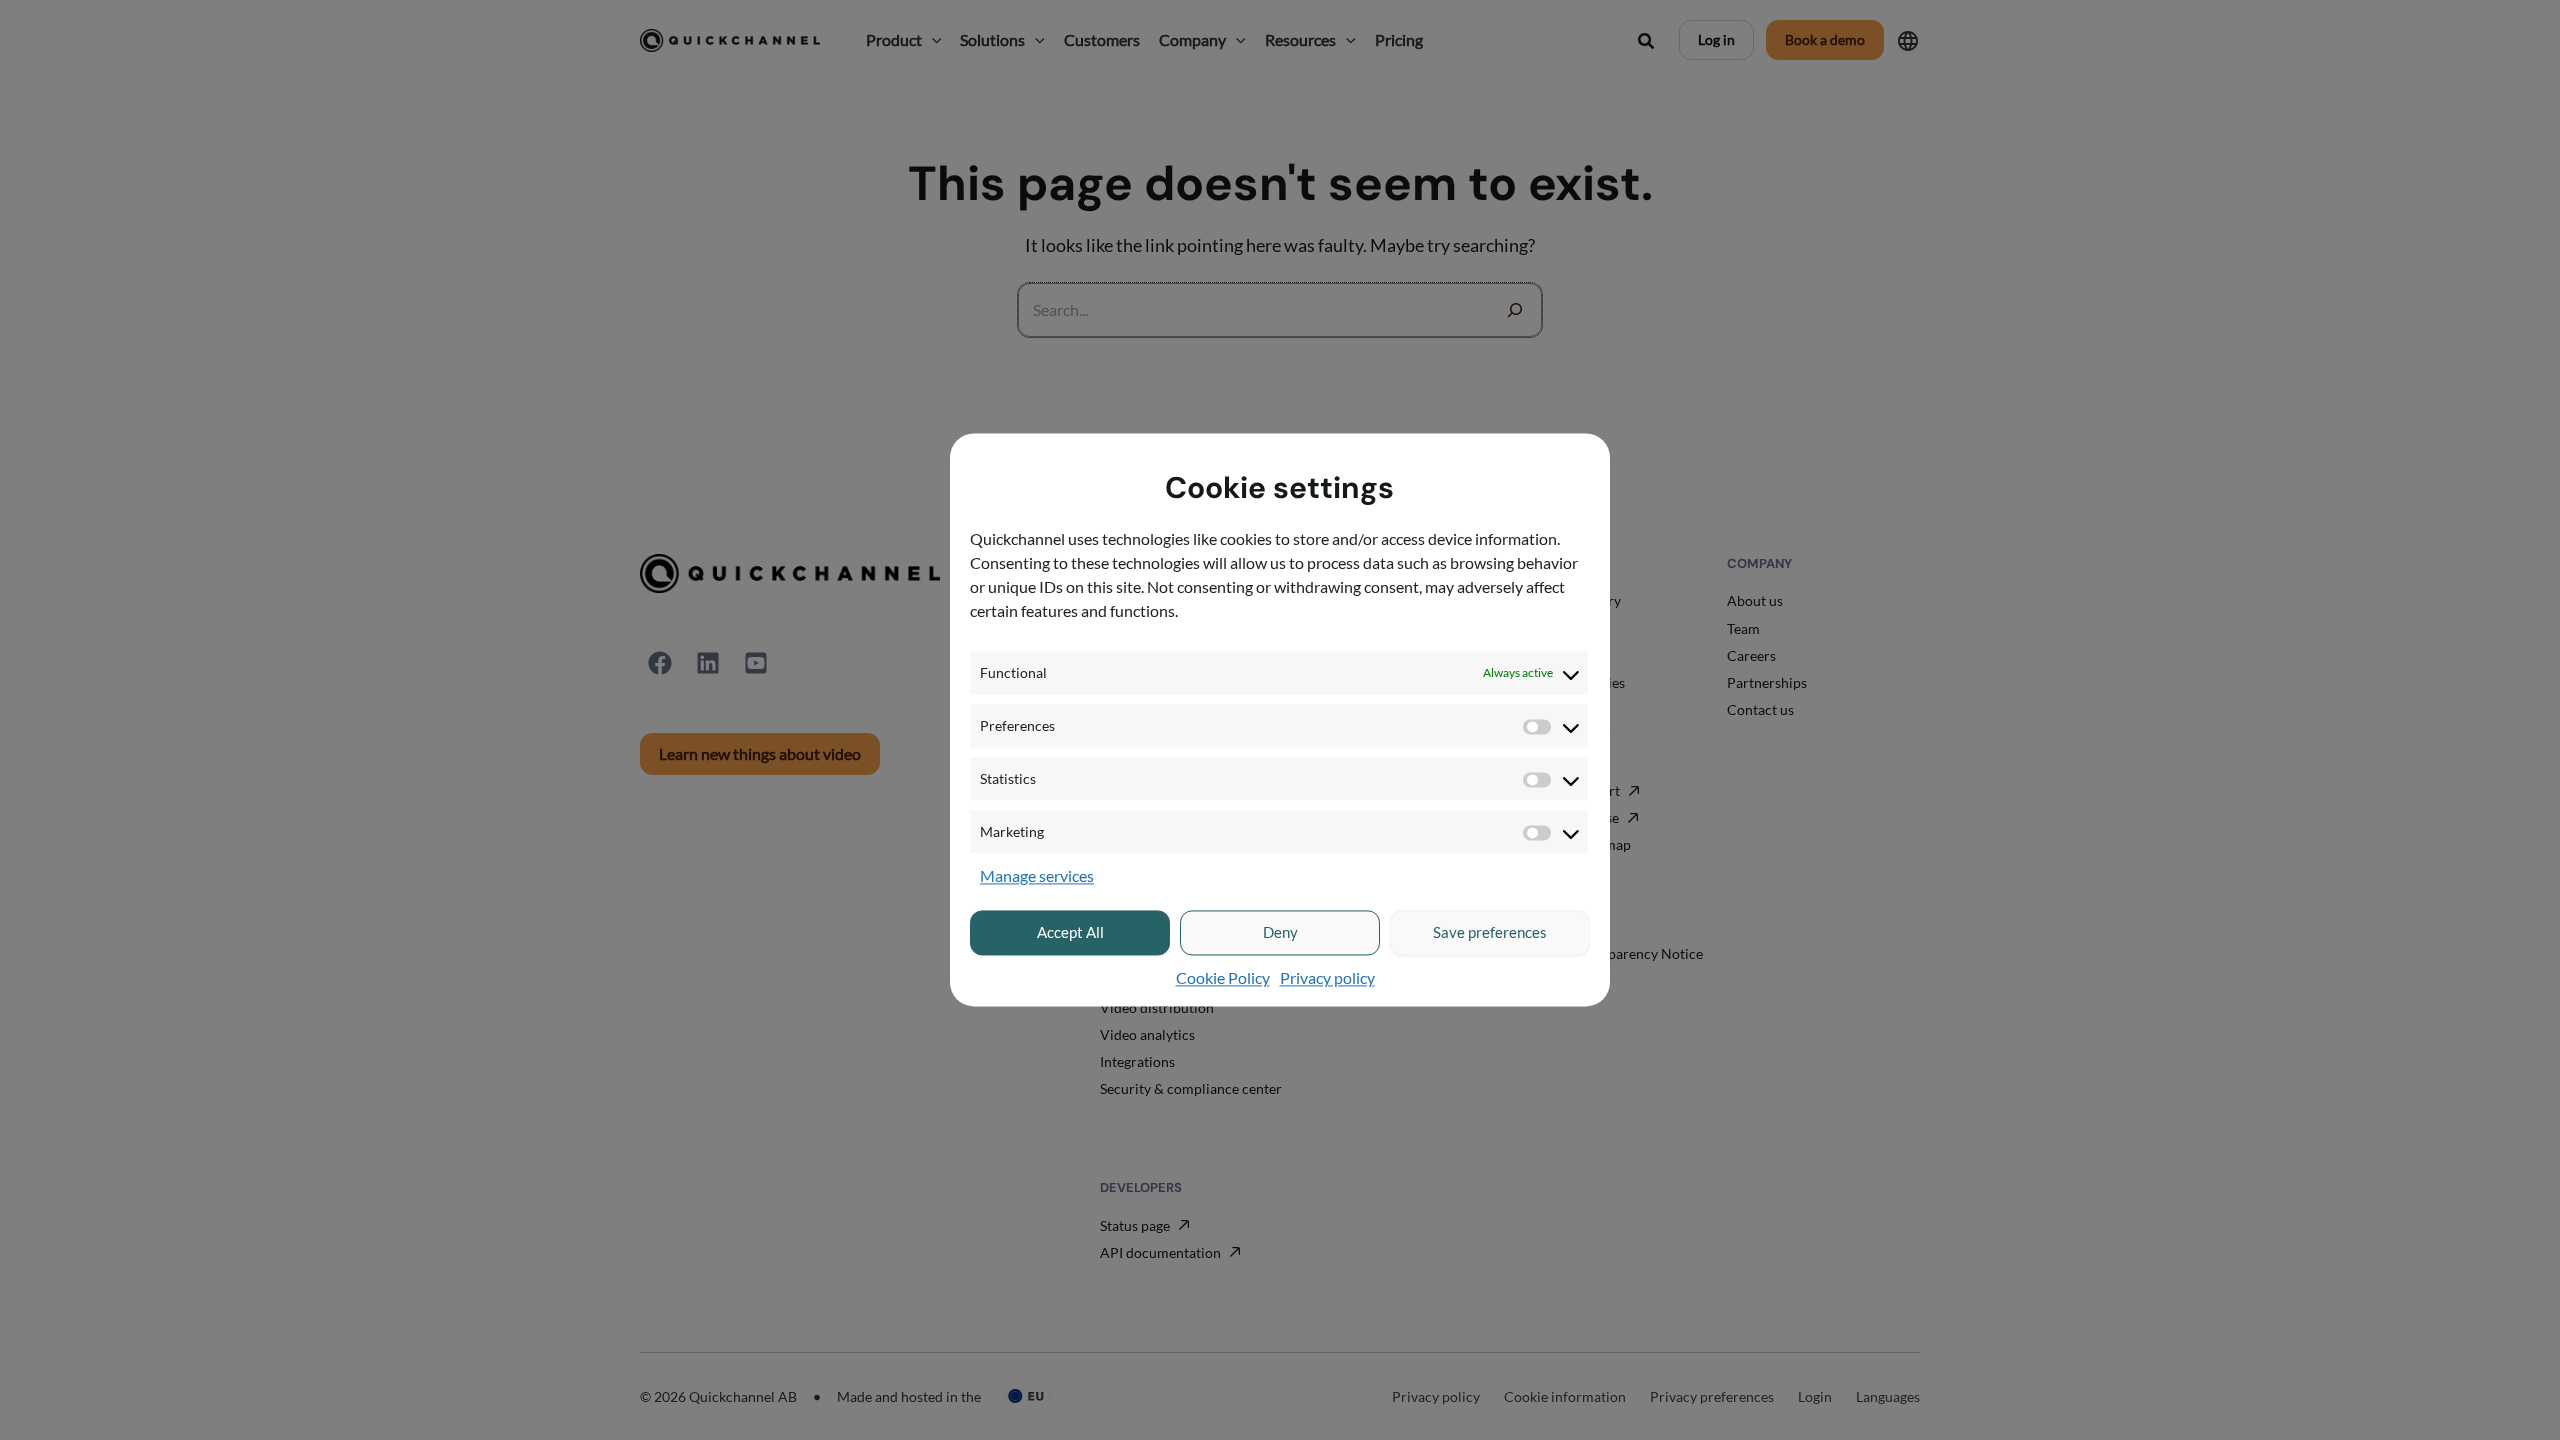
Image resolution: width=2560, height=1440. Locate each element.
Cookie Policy (1223, 977)
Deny (1280, 933)
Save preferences (1490, 933)
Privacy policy (1327, 977)
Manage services (1037, 876)
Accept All (1070, 933)
